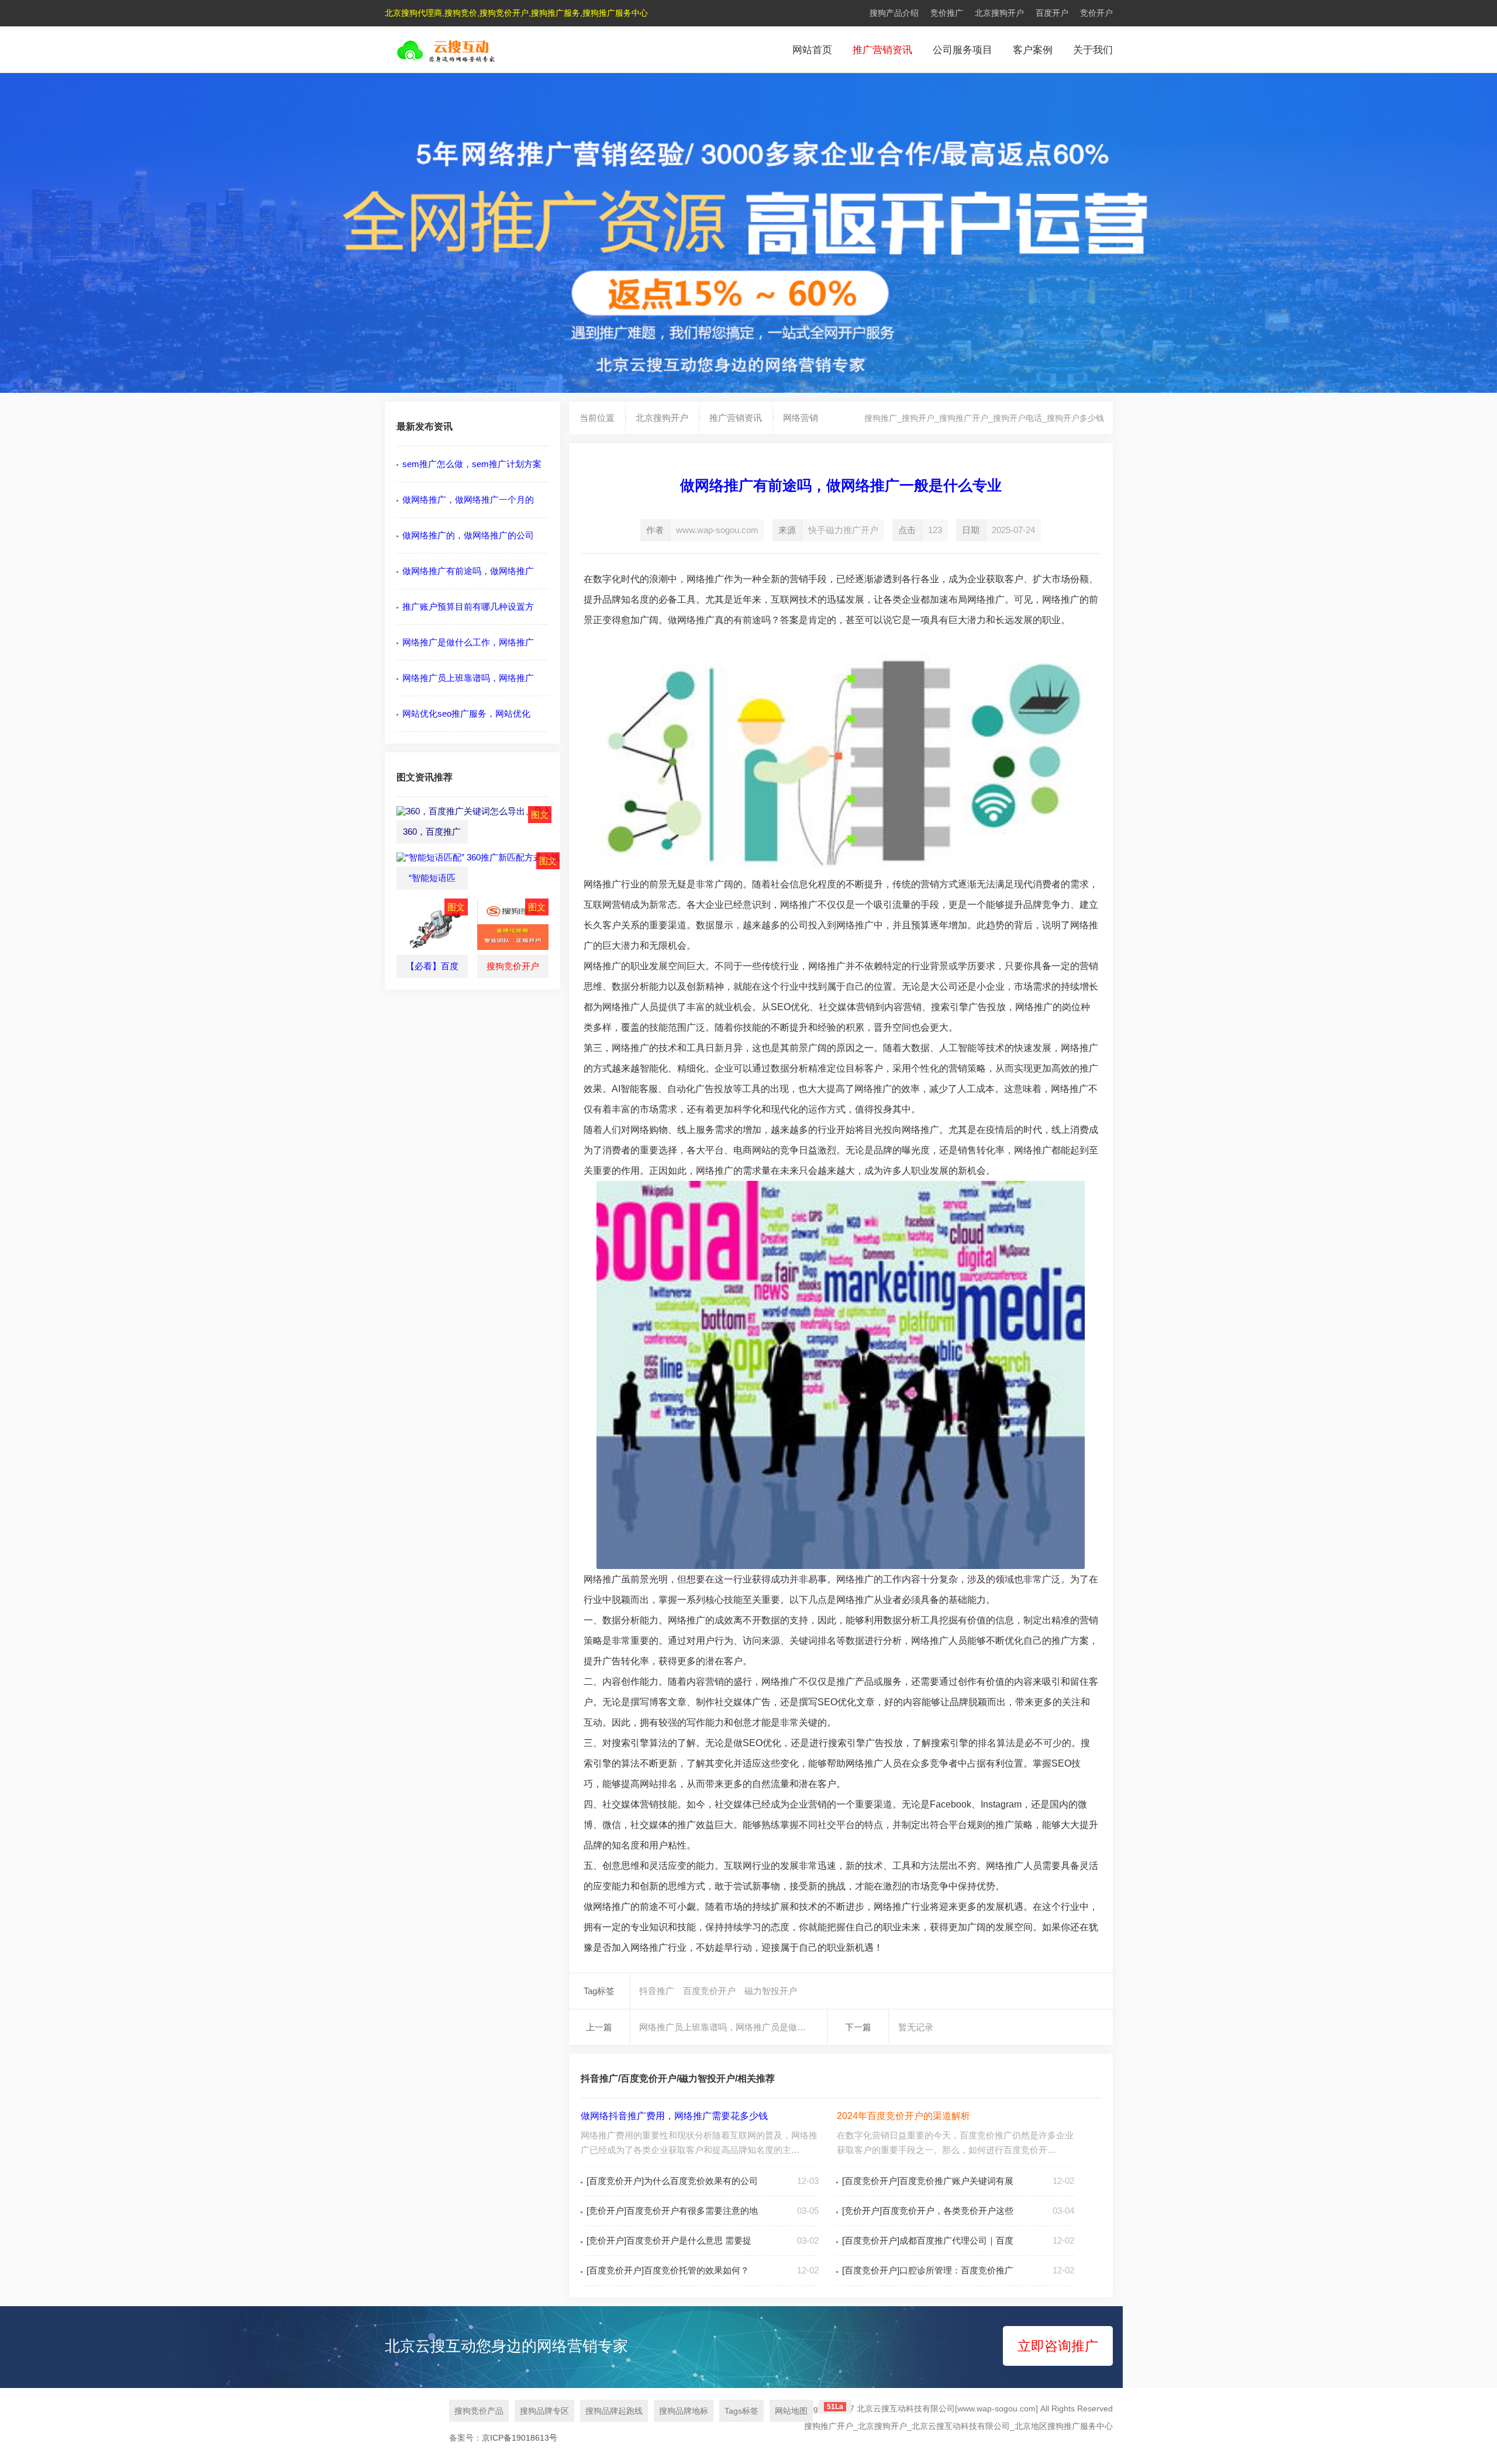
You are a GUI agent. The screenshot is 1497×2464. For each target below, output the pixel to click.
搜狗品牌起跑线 (614, 2411)
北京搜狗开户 (999, 13)
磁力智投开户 (771, 1991)
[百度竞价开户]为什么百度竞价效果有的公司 (672, 2181)
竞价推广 (947, 13)
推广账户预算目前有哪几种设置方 (468, 607)
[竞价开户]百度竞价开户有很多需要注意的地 (672, 2211)
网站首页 (812, 50)
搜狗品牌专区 (544, 2411)
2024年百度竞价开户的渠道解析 (903, 2116)
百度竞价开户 (709, 1991)
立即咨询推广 (1058, 2346)
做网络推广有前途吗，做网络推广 (468, 571)
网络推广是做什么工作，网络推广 (468, 642)
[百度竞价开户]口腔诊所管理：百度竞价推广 (928, 2270)
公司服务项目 (963, 50)
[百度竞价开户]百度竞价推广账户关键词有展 (928, 2181)
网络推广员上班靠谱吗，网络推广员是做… (722, 2027)
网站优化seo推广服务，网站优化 (466, 713)
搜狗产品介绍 (894, 13)
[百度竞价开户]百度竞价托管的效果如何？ (668, 2270)
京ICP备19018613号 (520, 2438)
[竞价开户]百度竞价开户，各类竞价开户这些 (928, 2211)
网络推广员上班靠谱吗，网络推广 (468, 678)
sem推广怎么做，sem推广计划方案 (472, 464)
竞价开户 (1096, 13)
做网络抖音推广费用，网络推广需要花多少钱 (674, 2116)
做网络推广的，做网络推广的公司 (468, 535)
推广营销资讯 (882, 50)
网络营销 (801, 418)
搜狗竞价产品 (479, 2411)
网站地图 (791, 2411)
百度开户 (1052, 13)
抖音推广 (657, 1991)
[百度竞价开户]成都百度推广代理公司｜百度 (928, 2240)
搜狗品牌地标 (684, 2411)
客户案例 (1033, 50)
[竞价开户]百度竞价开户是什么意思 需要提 (669, 2240)
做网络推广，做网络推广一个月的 (468, 500)
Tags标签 (741, 2411)
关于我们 (1093, 50)
